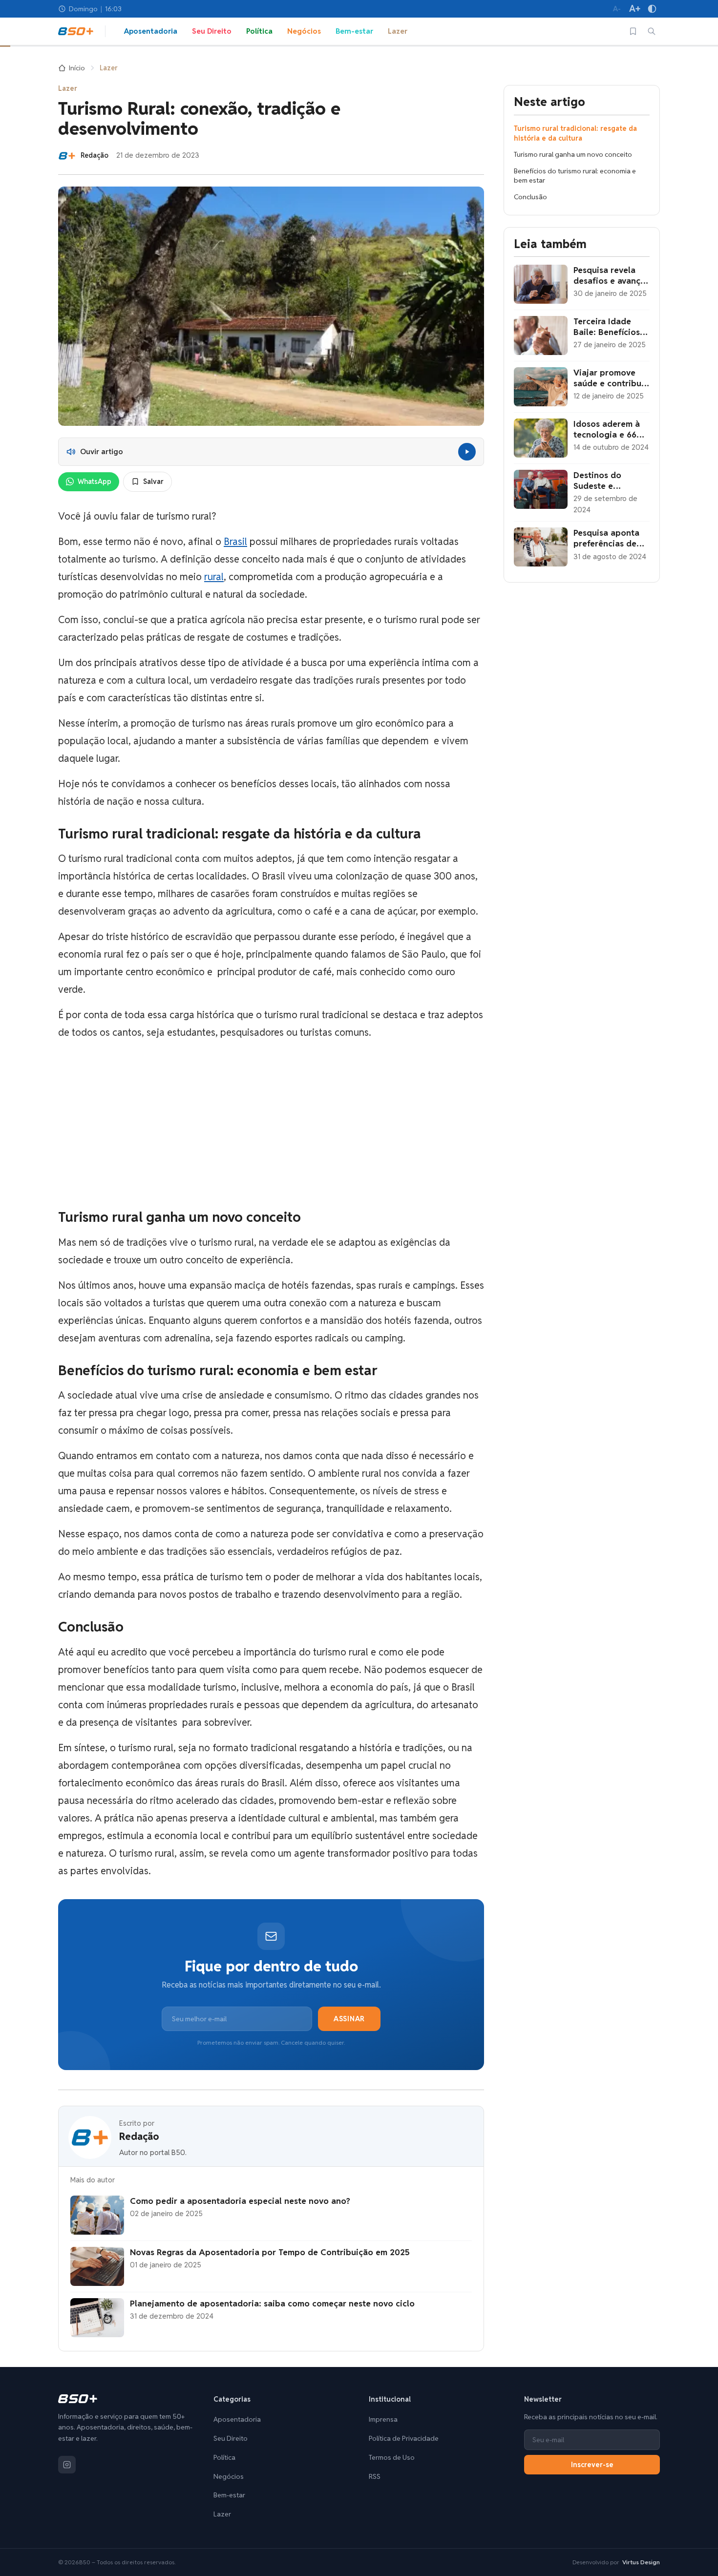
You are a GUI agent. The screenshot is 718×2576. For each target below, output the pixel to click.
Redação (139, 2137)
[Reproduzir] (467, 452)
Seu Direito (212, 31)
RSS (375, 2476)
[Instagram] (67, 2465)
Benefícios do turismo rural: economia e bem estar (575, 176)
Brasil (235, 542)
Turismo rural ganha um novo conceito (573, 154)
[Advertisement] (271, 1125)
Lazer (398, 31)
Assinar (349, 2019)
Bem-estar (354, 31)
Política (259, 31)
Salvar (153, 482)
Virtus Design (641, 2562)
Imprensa (383, 2419)
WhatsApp (95, 482)
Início (77, 68)
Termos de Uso (392, 2457)
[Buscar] (652, 31)
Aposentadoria (151, 31)
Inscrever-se (592, 2465)
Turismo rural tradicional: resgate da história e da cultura (575, 133)
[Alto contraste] (652, 9)
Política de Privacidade (404, 2438)
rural (214, 577)
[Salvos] (633, 31)
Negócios (304, 31)
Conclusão (530, 197)
